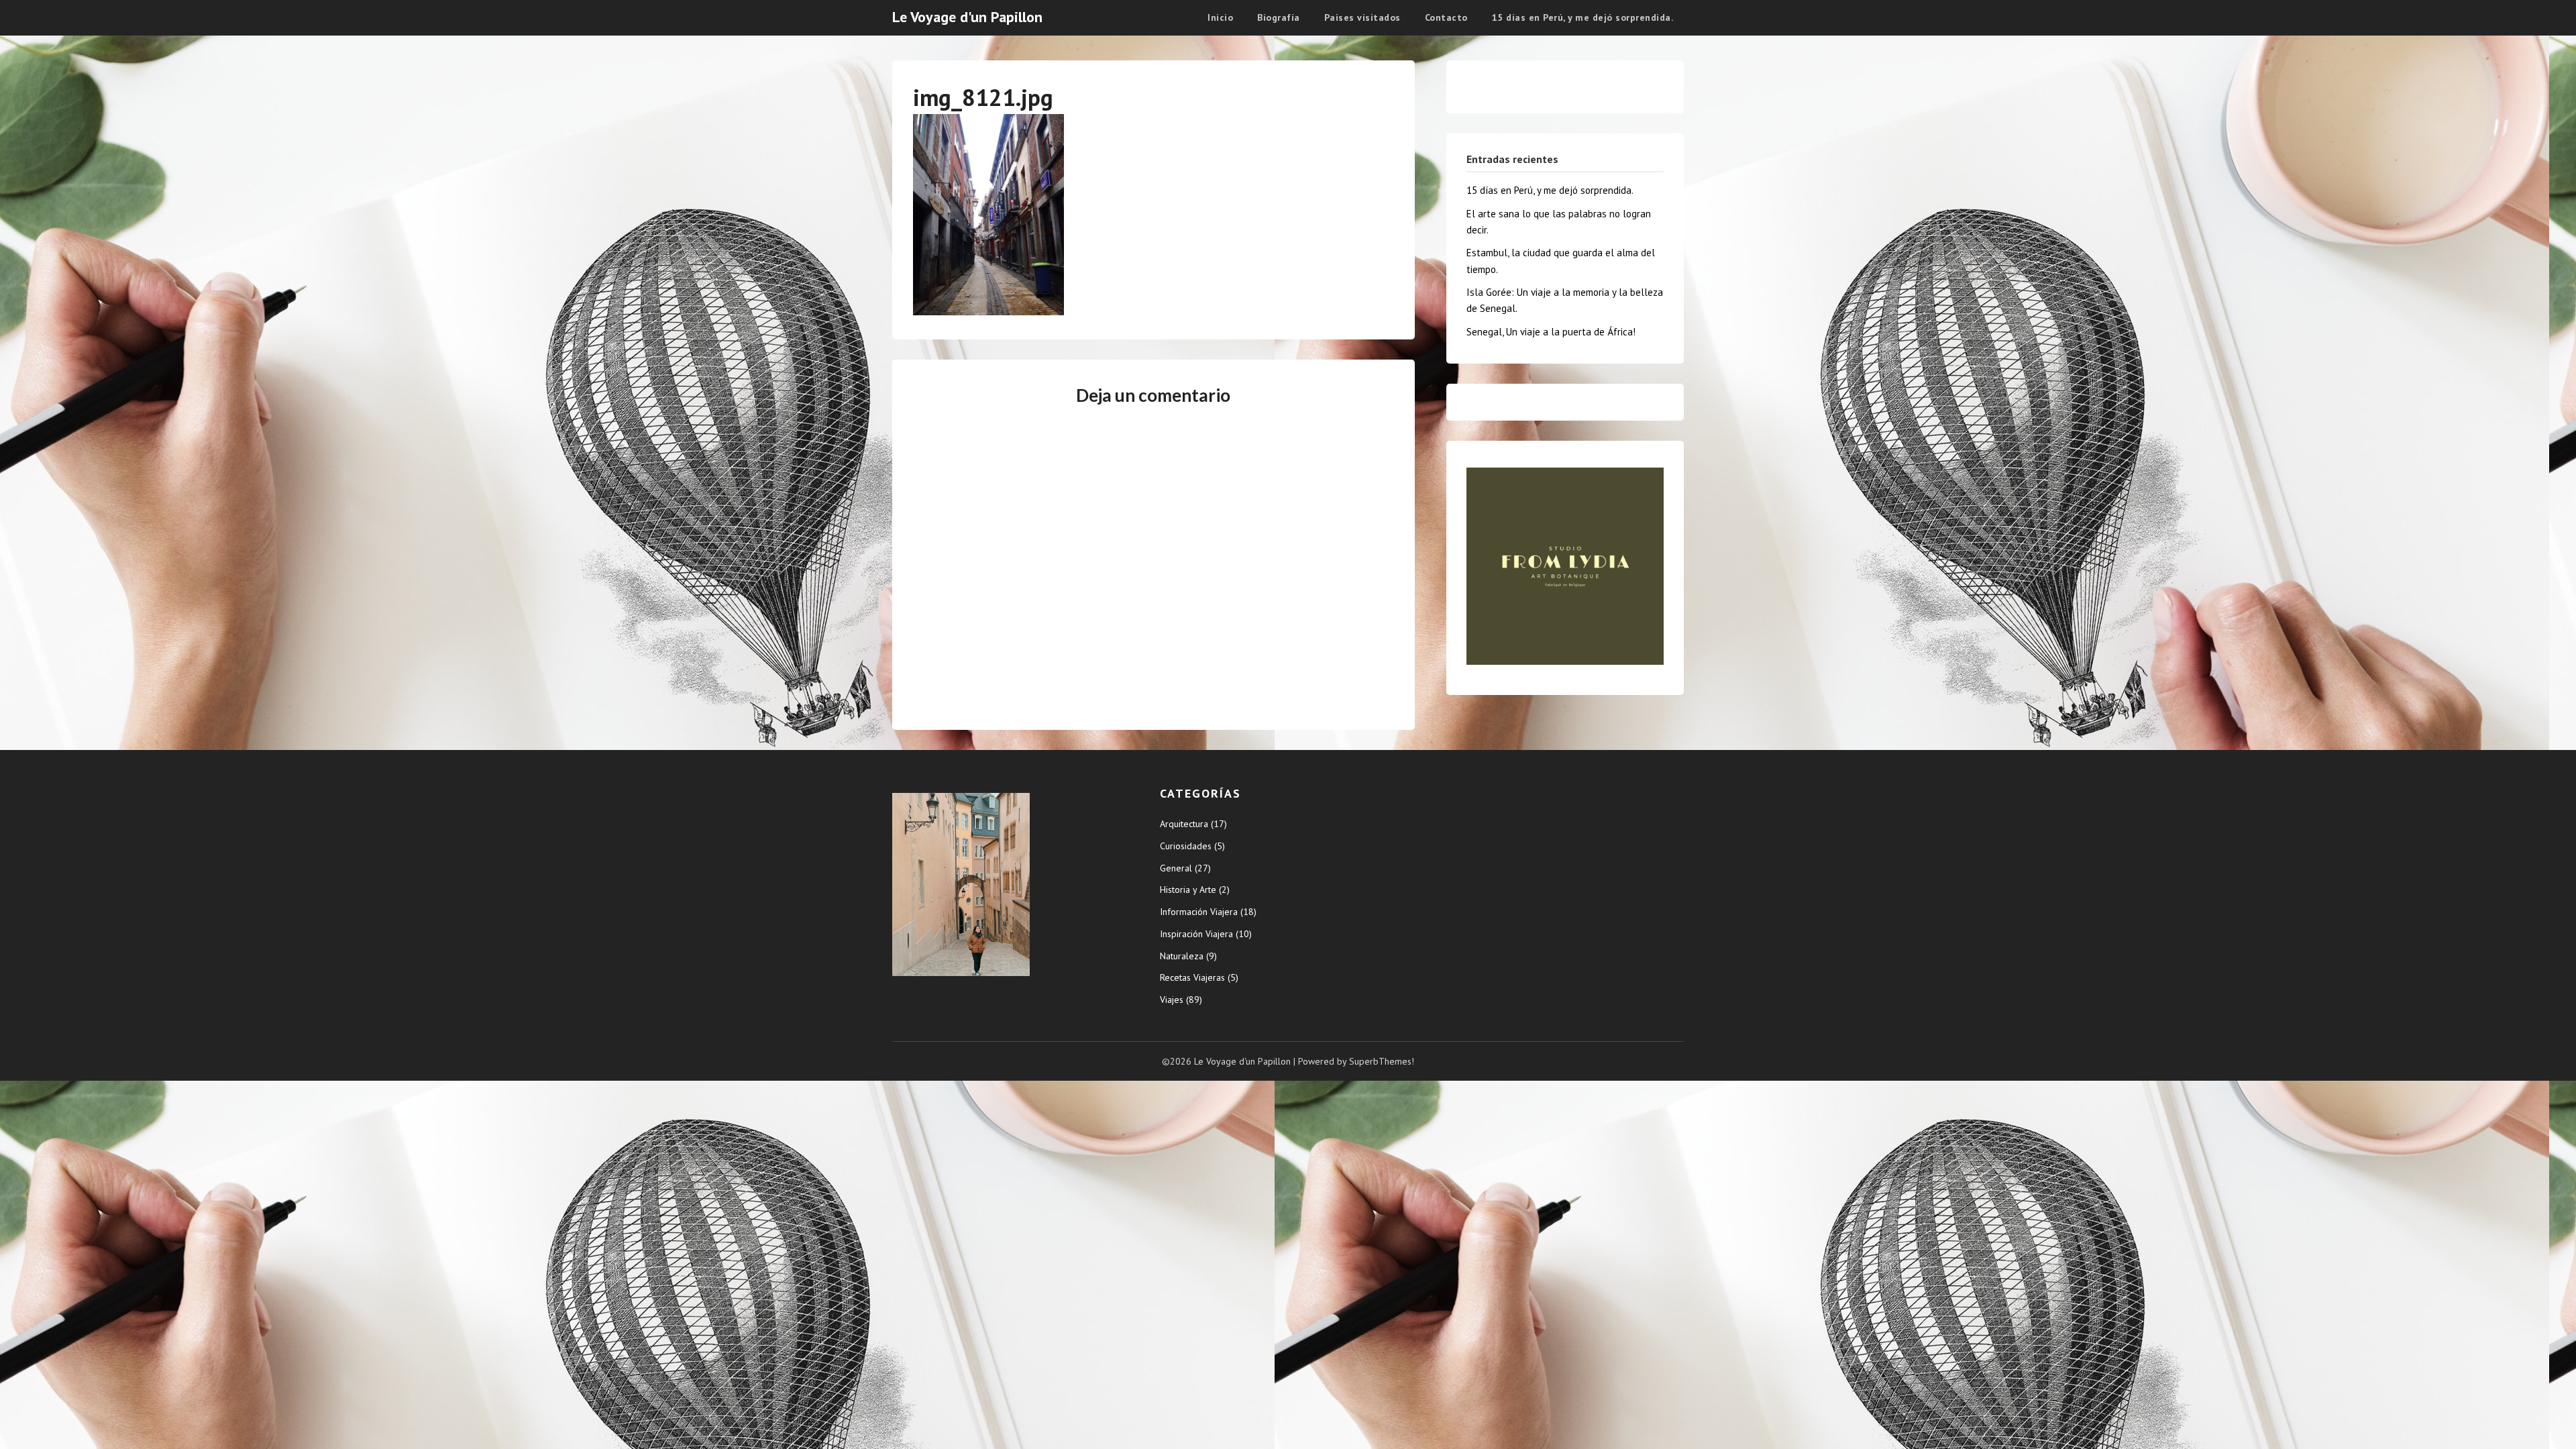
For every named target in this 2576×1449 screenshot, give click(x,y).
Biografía (1279, 17)
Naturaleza (1182, 956)
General (1176, 868)
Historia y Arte (1188, 890)
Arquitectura (1184, 824)
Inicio (1220, 17)
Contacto (1446, 17)
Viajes (1172, 1000)
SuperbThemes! (1382, 1061)
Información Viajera (1199, 912)
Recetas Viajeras (1192, 977)
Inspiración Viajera (1196, 934)
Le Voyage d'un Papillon (967, 17)
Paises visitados (1362, 17)
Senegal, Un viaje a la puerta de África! (1551, 332)
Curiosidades (1186, 846)
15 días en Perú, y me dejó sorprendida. (1583, 17)
